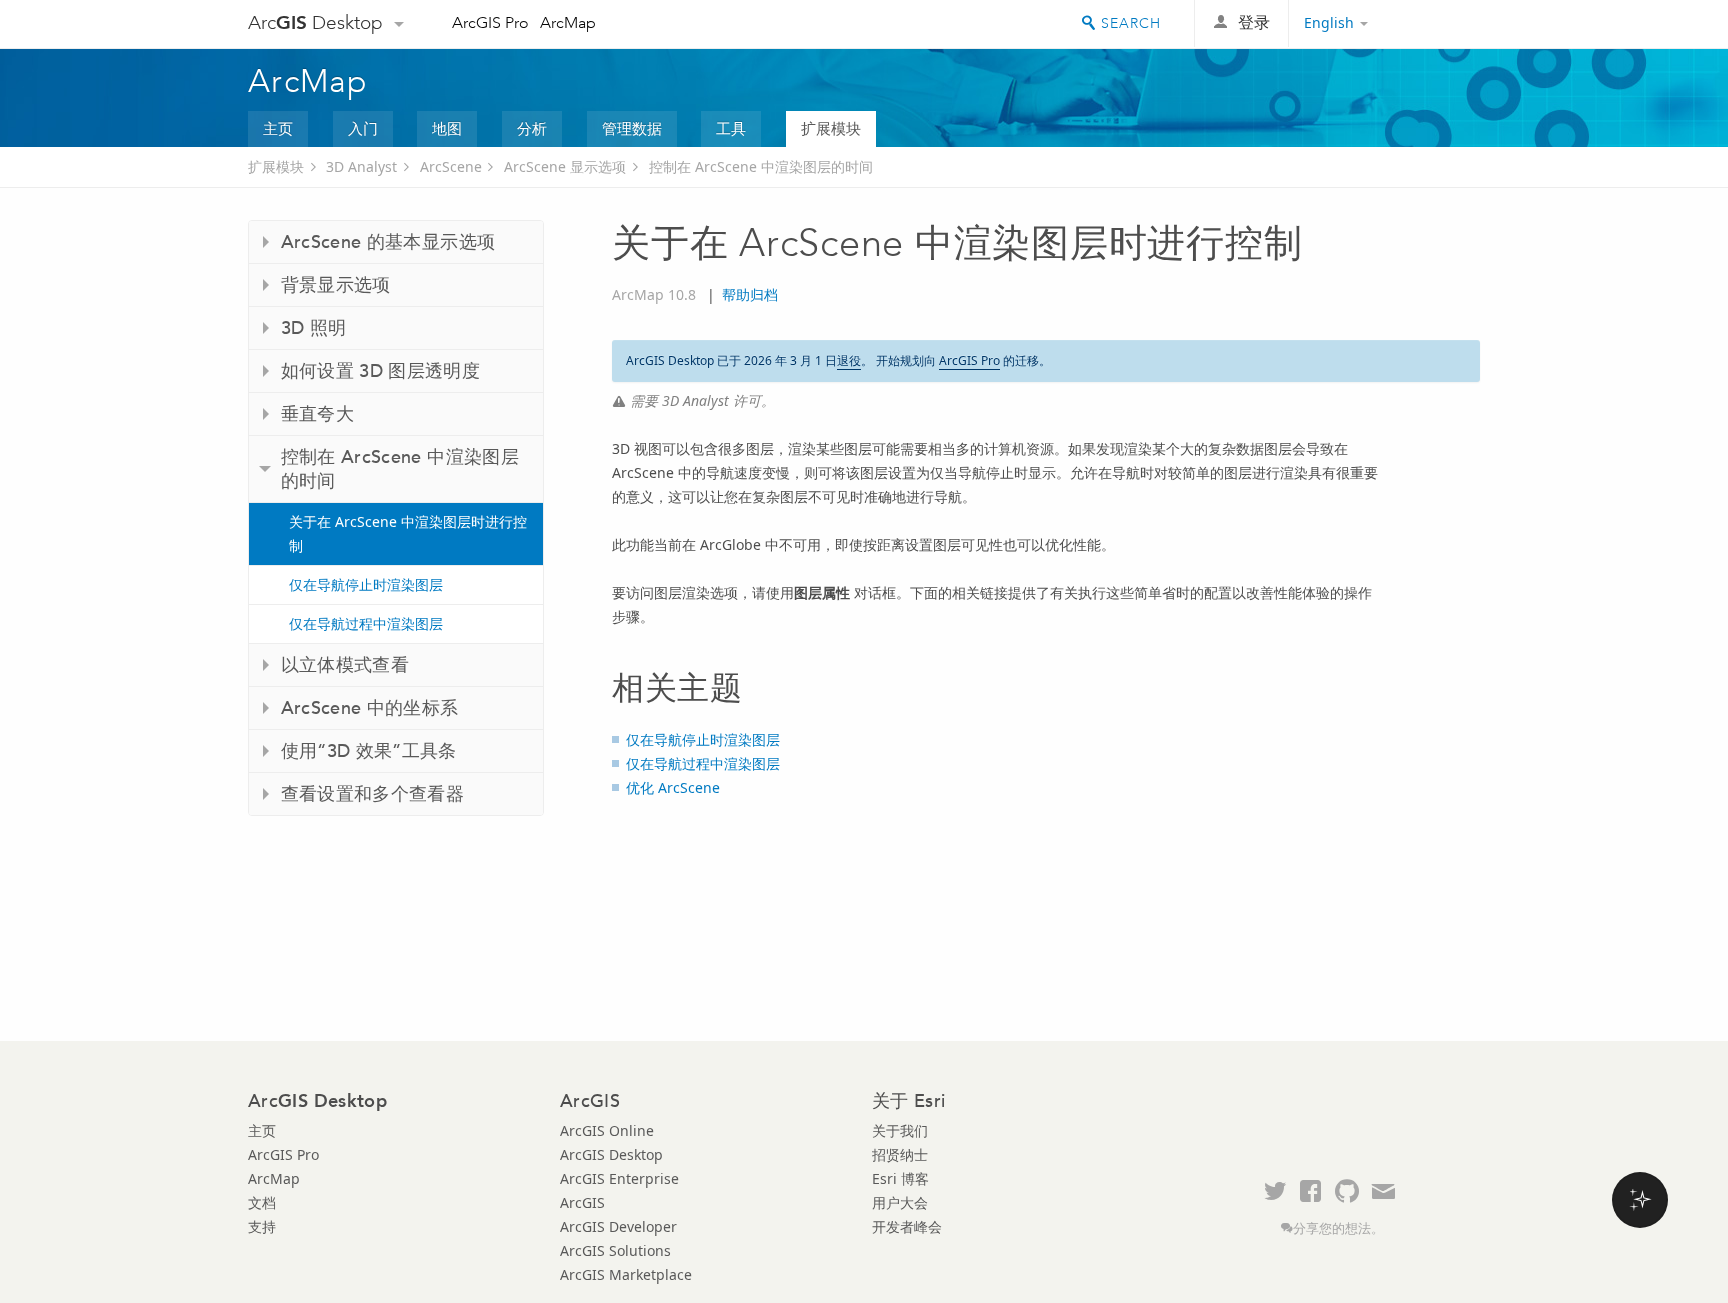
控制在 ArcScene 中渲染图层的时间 (761, 166)
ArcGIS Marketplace (626, 1274)
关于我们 (900, 1130)
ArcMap (568, 22)
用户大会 (900, 1202)
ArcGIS (582, 1202)
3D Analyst (361, 166)
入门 (363, 128)
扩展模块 (831, 128)
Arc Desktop (315, 22)
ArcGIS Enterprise (619, 1178)
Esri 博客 (900, 1178)
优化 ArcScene (673, 787)
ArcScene (451, 166)
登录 (1254, 22)
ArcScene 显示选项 (565, 166)
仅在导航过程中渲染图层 (366, 623)
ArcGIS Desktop (611, 1154)
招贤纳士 (900, 1154)
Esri (1437, 24)
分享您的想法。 (1338, 1228)
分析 (532, 128)
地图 (447, 128)
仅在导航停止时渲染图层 (366, 584)
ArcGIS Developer (618, 1226)
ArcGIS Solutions (615, 1250)
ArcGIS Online (607, 1130)
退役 (849, 360)
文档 (262, 1202)
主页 (278, 128)
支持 (262, 1226)
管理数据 (632, 128)
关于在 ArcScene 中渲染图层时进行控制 (408, 533)
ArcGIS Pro (490, 22)
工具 (731, 128)
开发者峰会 (907, 1226)
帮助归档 (750, 294)
